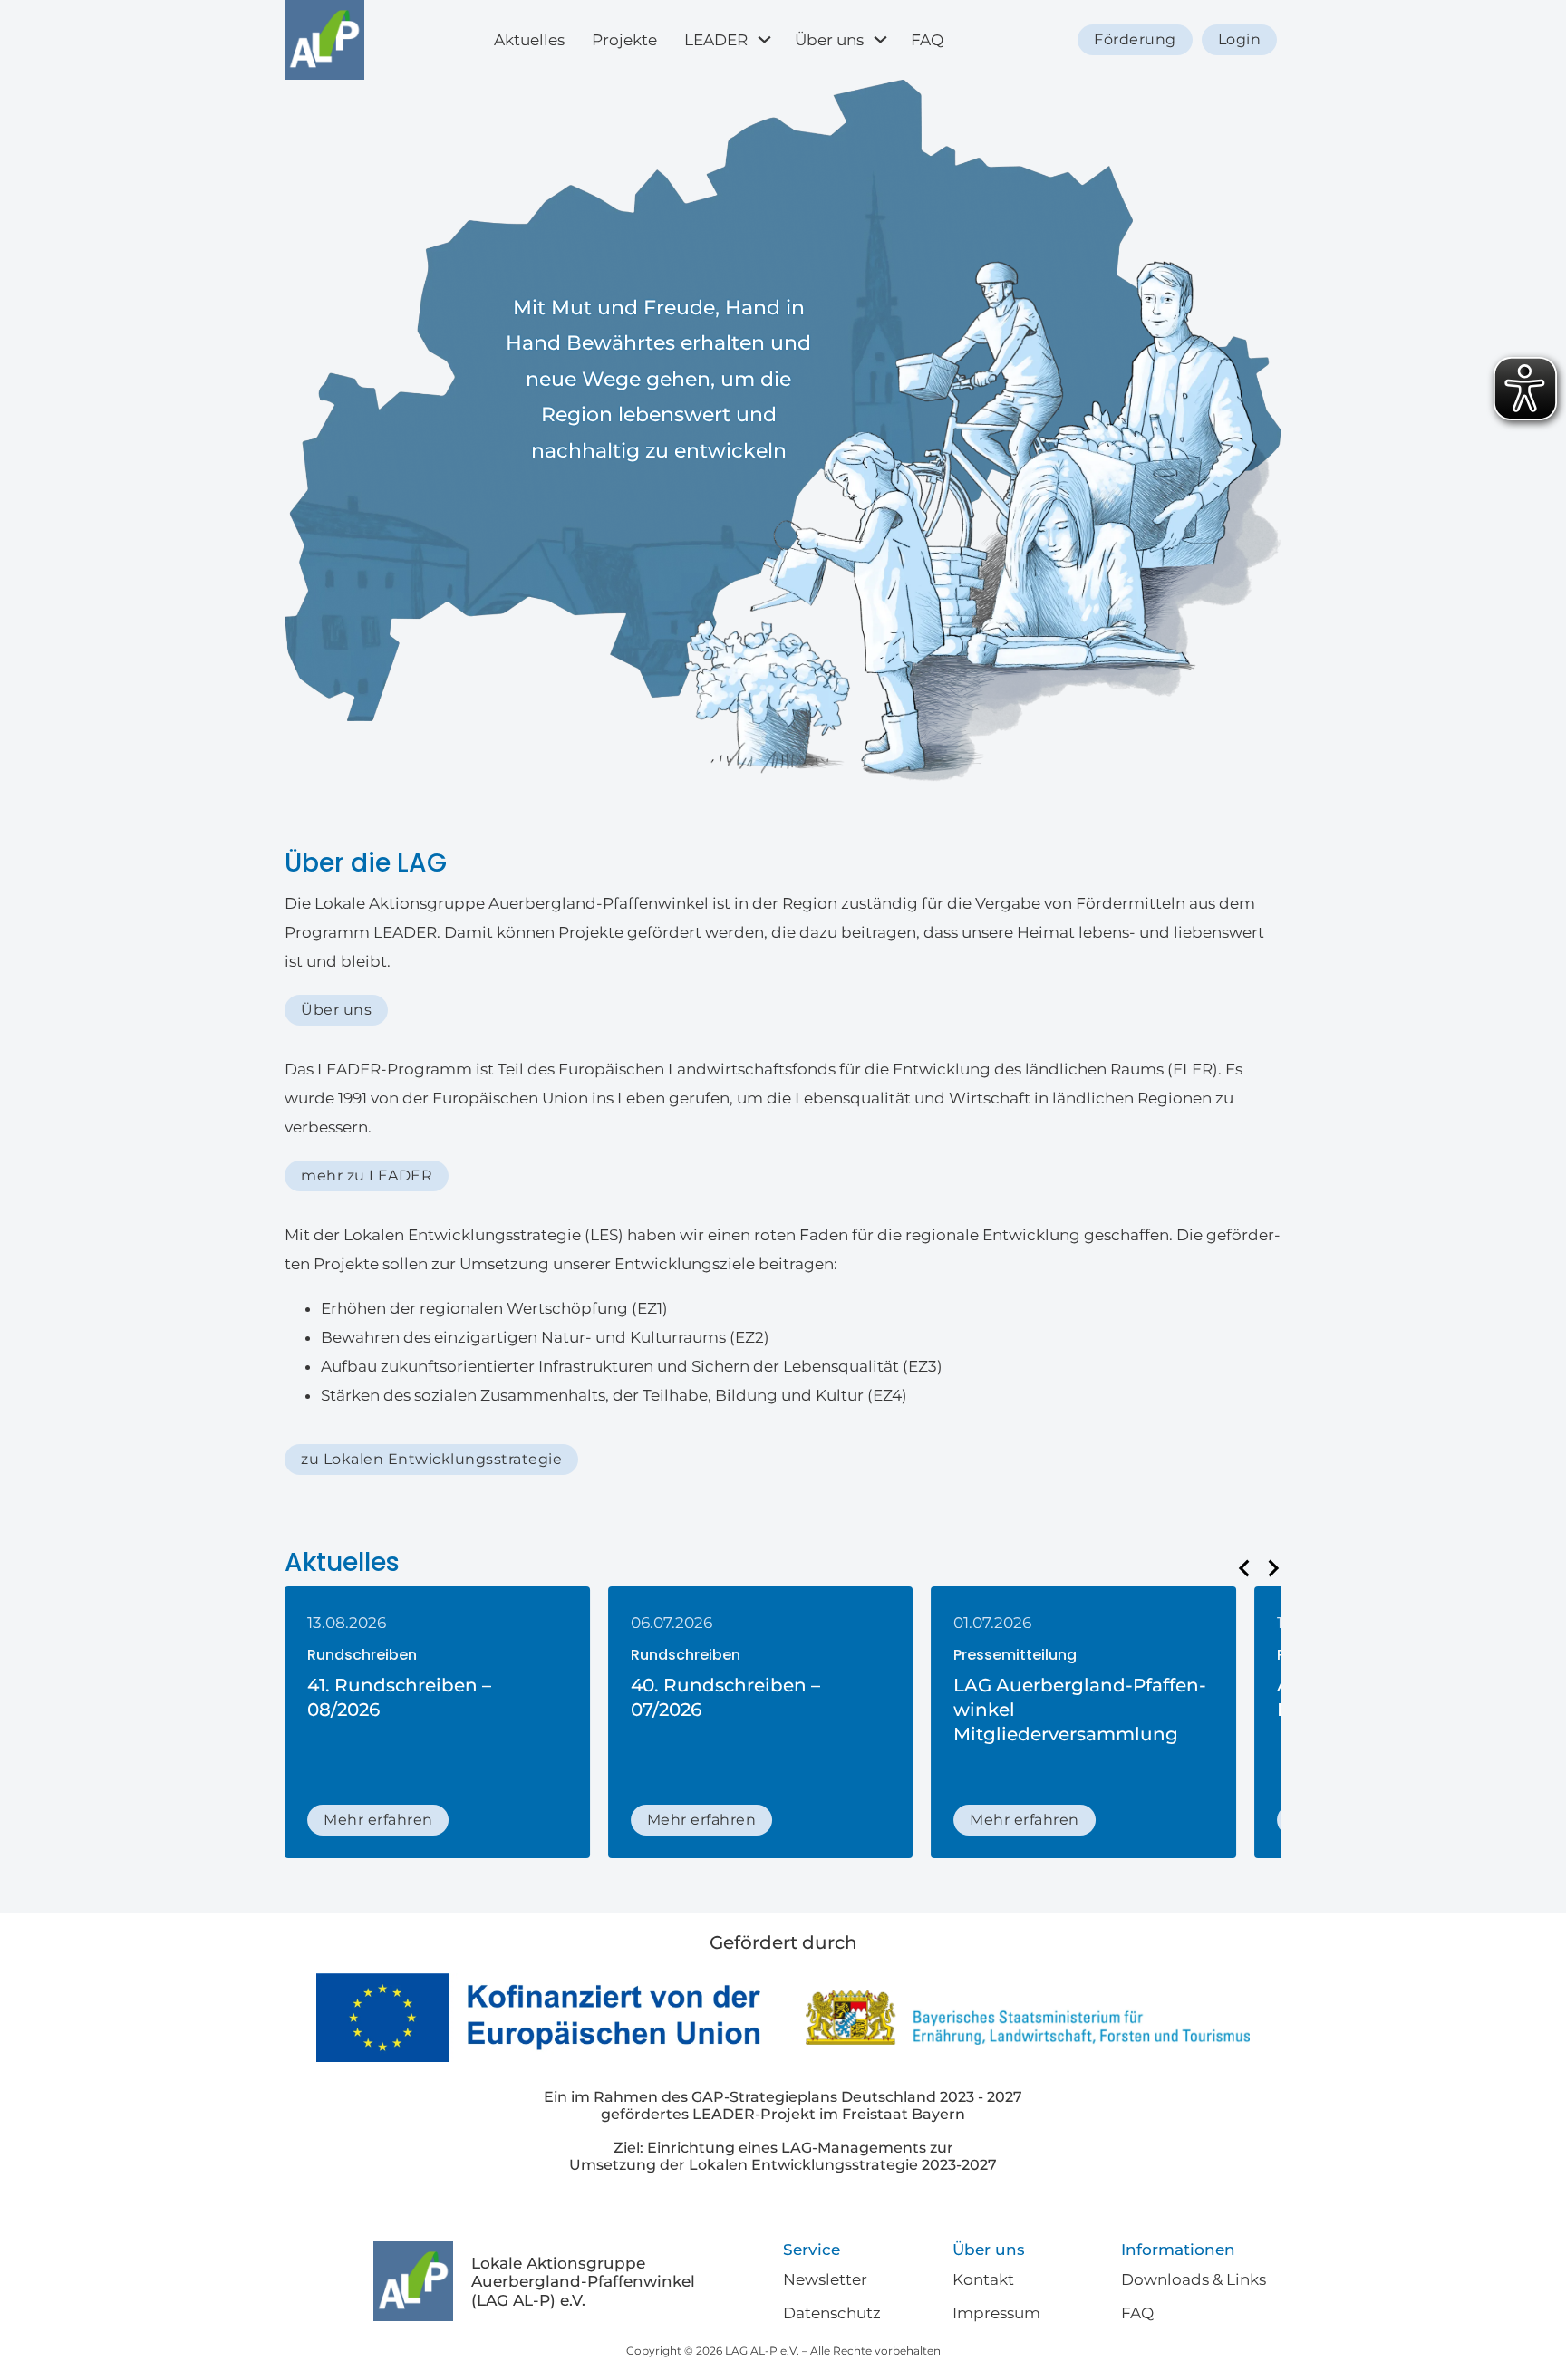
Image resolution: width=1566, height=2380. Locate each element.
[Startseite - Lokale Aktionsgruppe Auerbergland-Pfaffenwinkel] (324, 40)
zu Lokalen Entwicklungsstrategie (431, 1459)
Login (1240, 39)
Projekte (624, 40)
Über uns (829, 40)
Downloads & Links (1194, 2279)
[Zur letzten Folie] (1245, 1568)
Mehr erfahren (378, 1820)
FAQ (927, 40)
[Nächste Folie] (1272, 1568)
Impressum (996, 2313)
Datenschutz (832, 2313)
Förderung (1135, 39)
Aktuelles (529, 40)
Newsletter (825, 2279)
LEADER (716, 40)
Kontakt (983, 2279)
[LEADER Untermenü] (767, 39)
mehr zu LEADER (367, 1176)
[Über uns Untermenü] (883, 39)
